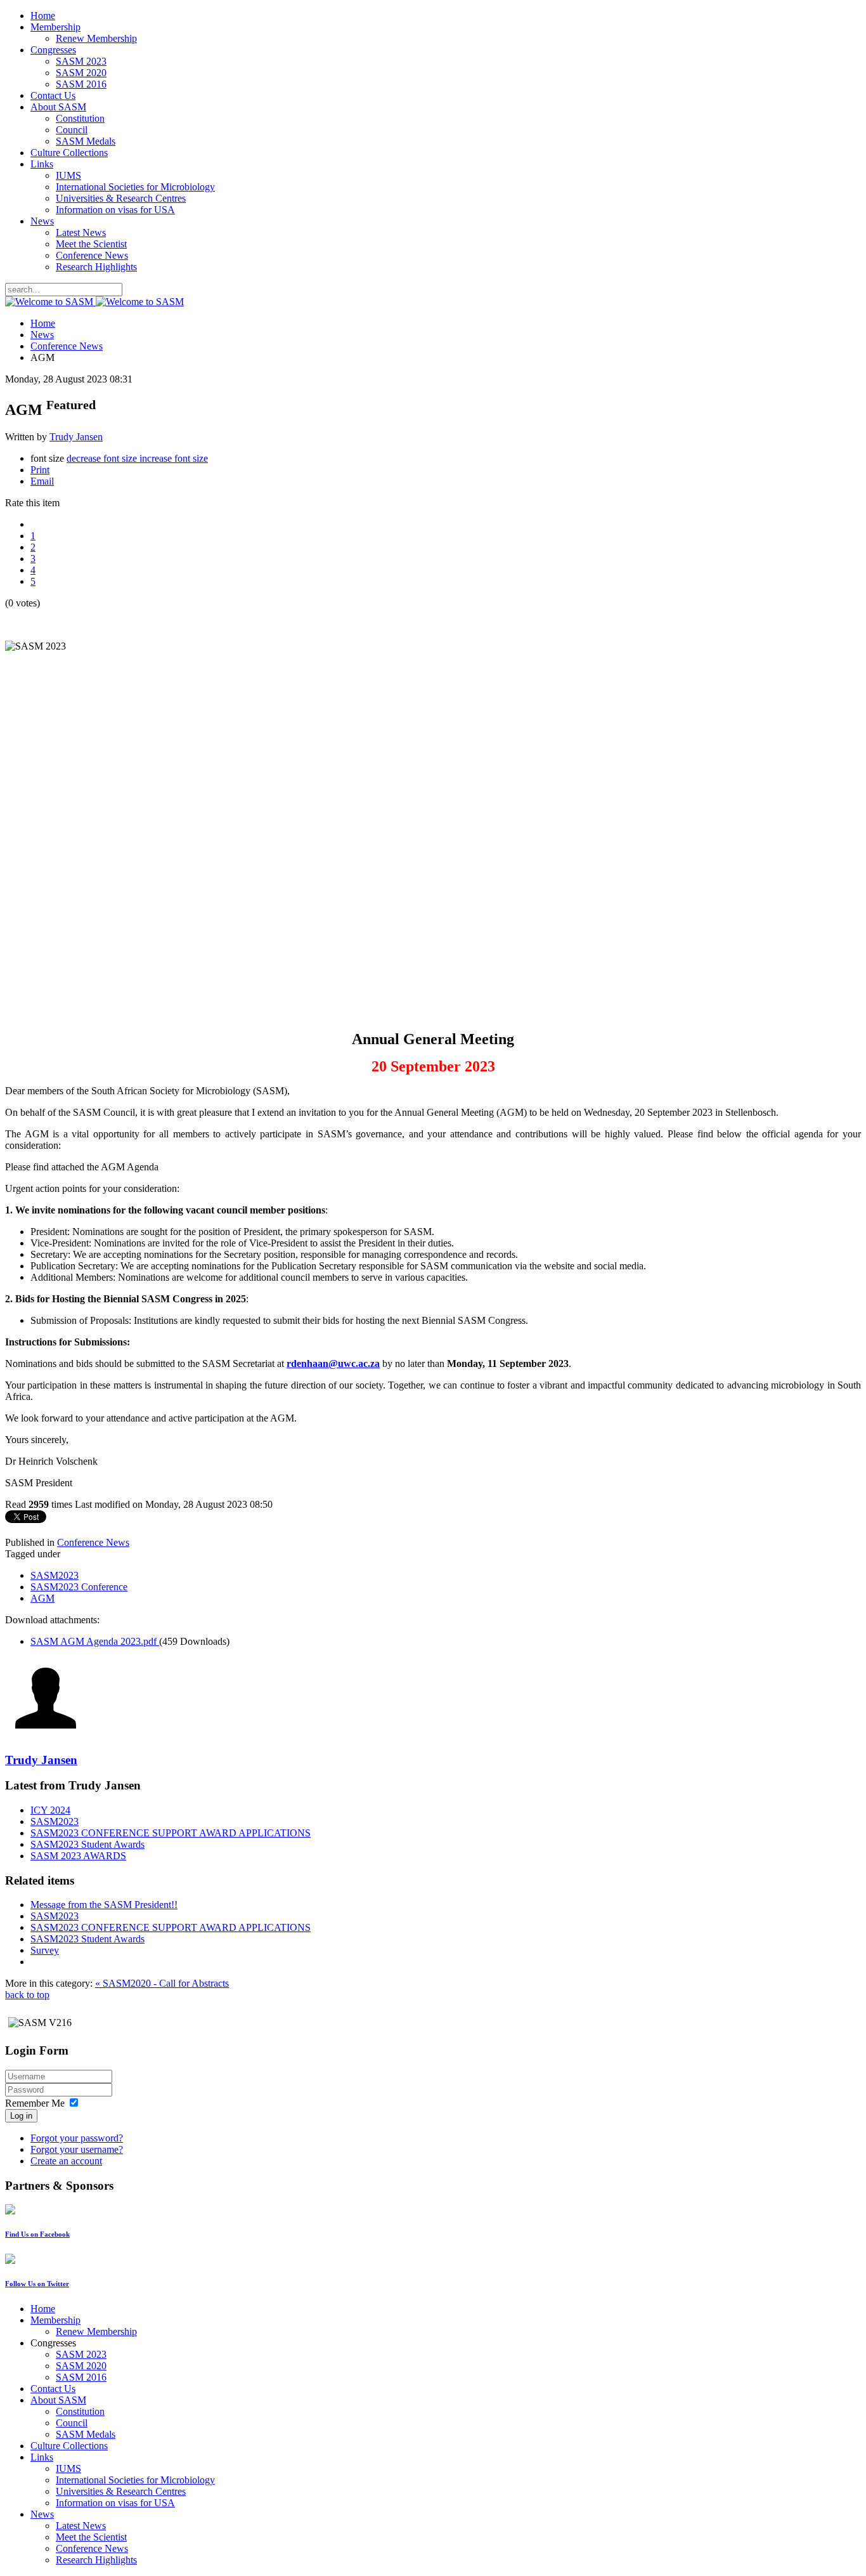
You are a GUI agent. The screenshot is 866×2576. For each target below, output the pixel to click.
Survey (45, 1950)
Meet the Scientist (91, 244)
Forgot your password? (77, 2138)
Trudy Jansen (76, 437)
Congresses (53, 50)
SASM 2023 (81, 61)
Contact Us (53, 95)
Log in (21, 2116)
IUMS (68, 175)
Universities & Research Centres (121, 198)
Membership (55, 27)
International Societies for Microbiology (135, 187)
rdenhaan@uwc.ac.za (333, 1363)
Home (43, 16)
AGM (42, 1598)
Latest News (81, 232)
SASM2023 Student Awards (87, 1844)
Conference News (92, 255)
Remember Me (35, 2103)
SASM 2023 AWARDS (78, 1856)
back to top (27, 1995)
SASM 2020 (81, 73)
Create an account (66, 2161)
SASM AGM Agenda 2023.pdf (95, 1641)
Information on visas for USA (115, 210)
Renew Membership (96, 38)
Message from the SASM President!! (104, 1905)
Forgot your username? (77, 2149)
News (42, 221)
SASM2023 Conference (79, 1587)
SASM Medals (86, 141)
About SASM (58, 107)
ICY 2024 (50, 1810)
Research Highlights (96, 267)
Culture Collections (69, 153)
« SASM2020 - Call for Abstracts (162, 1983)
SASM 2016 (81, 84)
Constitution (80, 118)
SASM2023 (55, 1575)
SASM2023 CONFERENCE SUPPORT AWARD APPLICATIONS (171, 1833)
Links (42, 164)
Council (72, 130)
